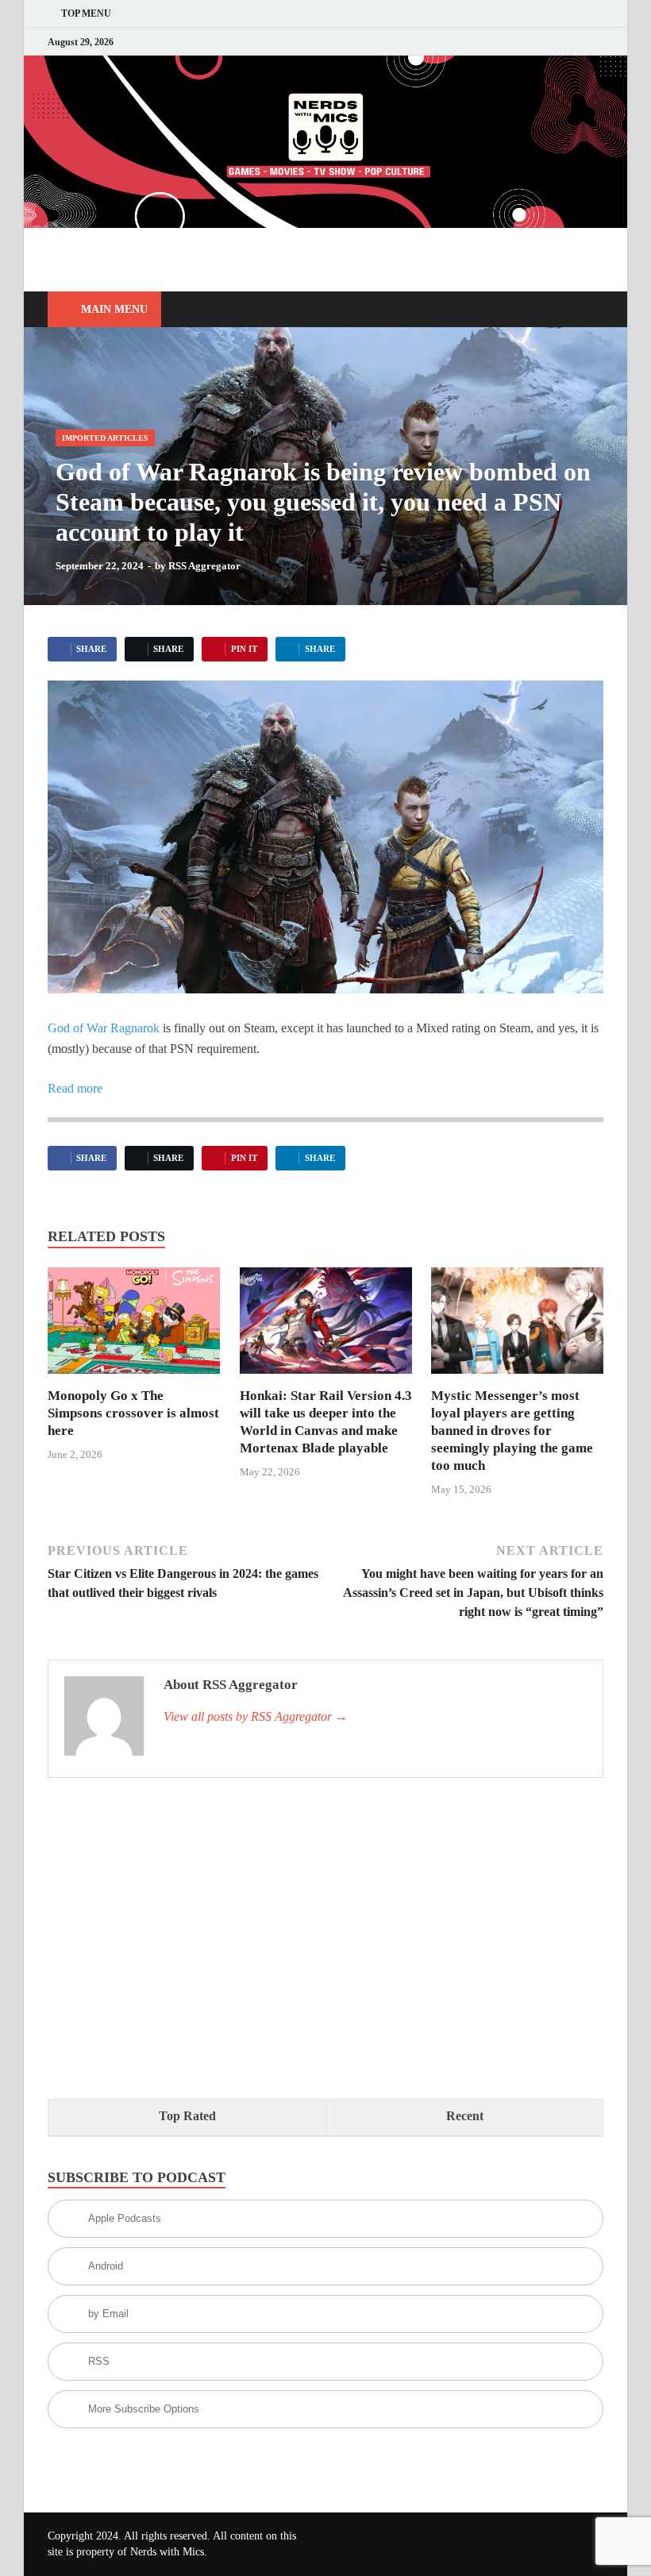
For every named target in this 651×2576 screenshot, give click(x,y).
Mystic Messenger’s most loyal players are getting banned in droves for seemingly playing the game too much (512, 1431)
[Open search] (587, 310)
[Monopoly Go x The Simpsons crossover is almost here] (134, 1326)
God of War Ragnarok (104, 1028)
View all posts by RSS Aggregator (256, 1716)
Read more (75, 1088)
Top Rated (187, 2116)
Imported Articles (105, 438)
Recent (465, 2116)
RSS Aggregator (204, 566)
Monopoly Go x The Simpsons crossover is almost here (133, 1413)
